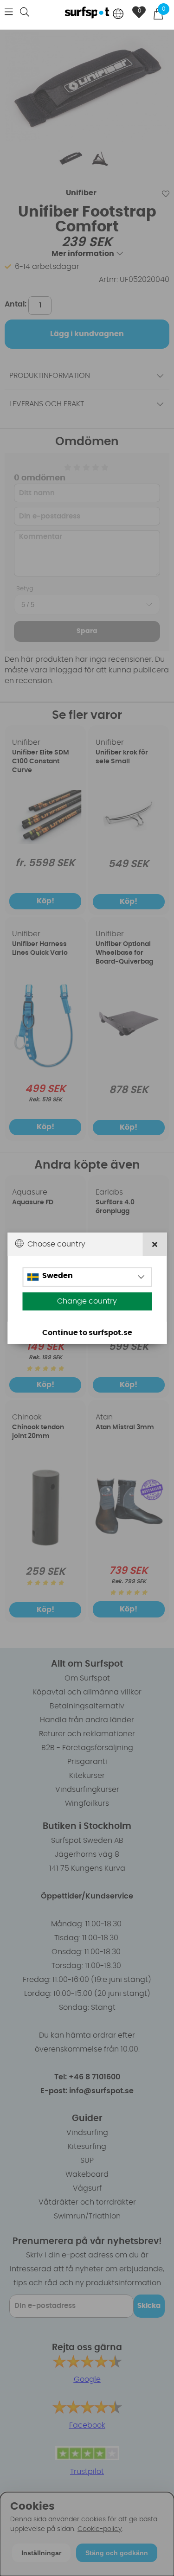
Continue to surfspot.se (87, 1333)
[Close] (155, 1244)
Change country (87, 1301)
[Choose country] (118, 15)
